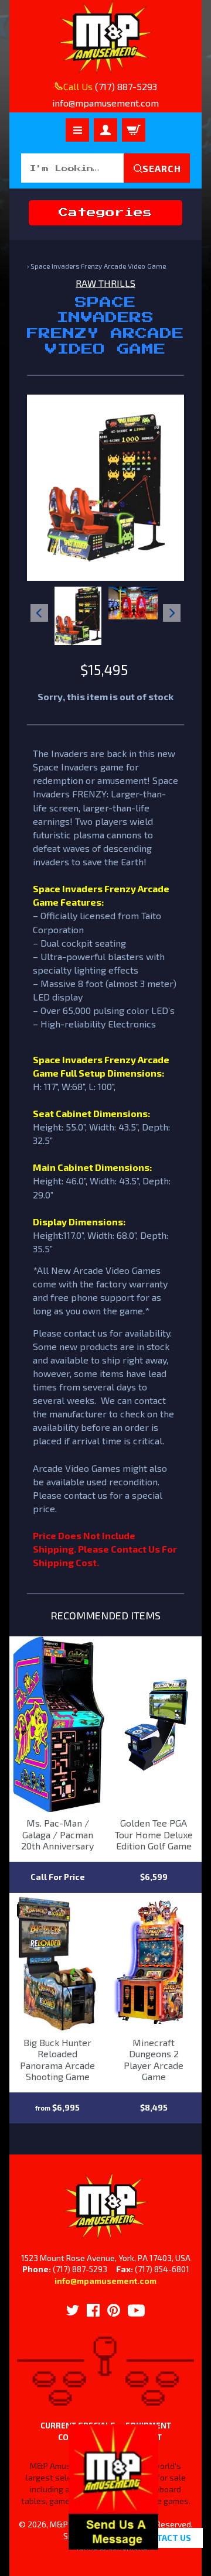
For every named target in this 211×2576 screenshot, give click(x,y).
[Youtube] (136, 2310)
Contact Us (165, 2538)
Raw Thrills (105, 283)
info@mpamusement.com (105, 2281)
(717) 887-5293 (126, 86)
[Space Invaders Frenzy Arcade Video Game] (78, 616)
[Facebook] (93, 2310)
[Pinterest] (114, 2310)
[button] (113, 2543)
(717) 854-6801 (162, 2269)
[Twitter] (73, 2310)
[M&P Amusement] (105, 37)
